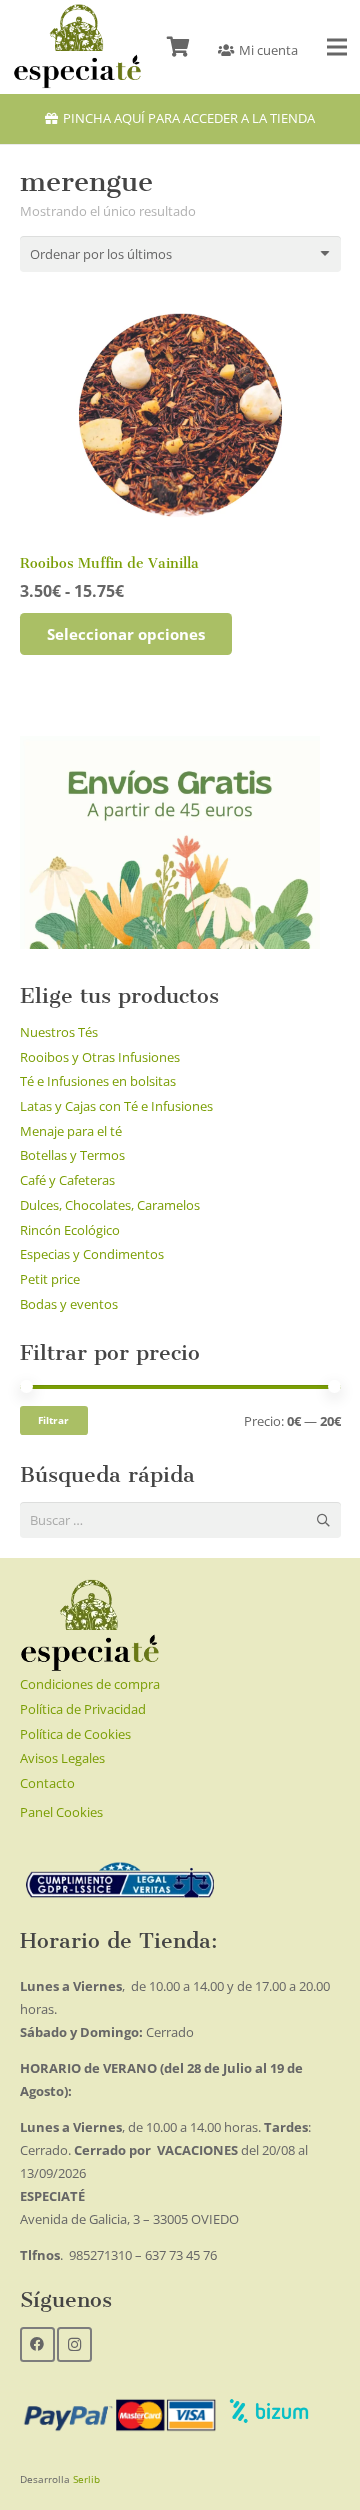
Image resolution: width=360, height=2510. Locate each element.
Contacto (47, 1783)
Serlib (86, 2479)
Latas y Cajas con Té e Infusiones (116, 1106)
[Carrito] (178, 47)
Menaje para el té (71, 1131)
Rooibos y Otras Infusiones (100, 1057)
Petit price (50, 1279)
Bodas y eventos (69, 1304)
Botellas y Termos (72, 1155)
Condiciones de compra (90, 1684)
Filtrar (53, 1420)
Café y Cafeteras (67, 1180)
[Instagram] (74, 2344)
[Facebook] (37, 2344)
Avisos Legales (62, 1758)
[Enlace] (77, 47)
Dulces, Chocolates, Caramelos (110, 1205)
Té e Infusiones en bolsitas (98, 1081)
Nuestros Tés (59, 1032)
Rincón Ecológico (70, 1230)
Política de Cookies (75, 1734)
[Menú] (337, 47)
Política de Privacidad (83, 1709)
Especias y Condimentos (92, 1254)
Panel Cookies (61, 1812)
